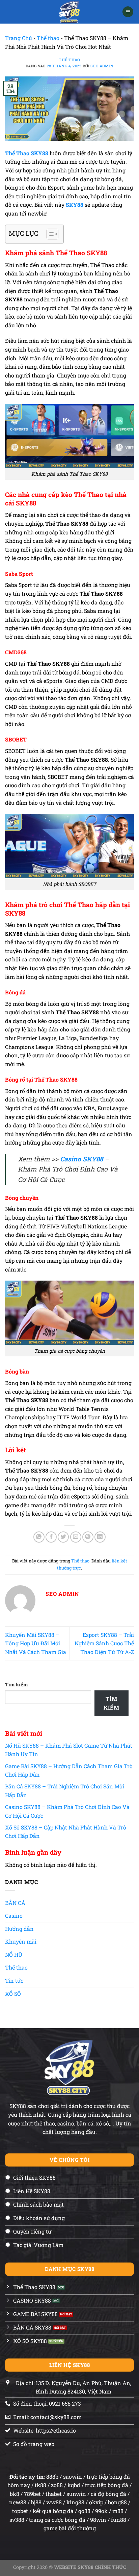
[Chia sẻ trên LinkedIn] (100, 1537)
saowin (73, 2476)
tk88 (40, 2485)
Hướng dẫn (19, 1929)
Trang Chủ (19, 38)
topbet (20, 2511)
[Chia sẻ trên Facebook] (51, 1537)
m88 (118, 2511)
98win (98, 2520)
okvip (96, 2502)
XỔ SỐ (13, 1994)
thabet (54, 2494)
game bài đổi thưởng (70, 2528)
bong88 (117, 2502)
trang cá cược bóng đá (57, 2520)
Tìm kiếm (16, 1685)
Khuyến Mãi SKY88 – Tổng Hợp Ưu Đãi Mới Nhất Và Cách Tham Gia (36, 1643)
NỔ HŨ (14, 1955)
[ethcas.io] (70, 12)
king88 (75, 2502)
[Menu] (128, 12)
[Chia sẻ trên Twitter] (63, 1537)
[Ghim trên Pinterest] (88, 1537)
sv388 (17, 2520)
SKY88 (75, 205)
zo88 (57, 2485)
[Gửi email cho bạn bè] (76, 1537)
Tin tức (14, 1980)
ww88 (54, 2502)
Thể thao (48, 38)
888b (52, 2476)
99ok (101, 2511)
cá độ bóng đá (108, 2494)
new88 (18, 2502)
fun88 (119, 2520)
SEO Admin (102, 66)
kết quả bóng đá (53, 2511)
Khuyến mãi (21, 1941)
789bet (32, 2494)
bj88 (36, 2502)
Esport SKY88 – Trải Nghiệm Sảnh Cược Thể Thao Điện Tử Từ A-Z (104, 1643)
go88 (84, 2511)
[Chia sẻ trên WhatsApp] (39, 1537)
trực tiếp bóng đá (107, 2485)
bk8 (15, 2494)
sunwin (76, 2494)
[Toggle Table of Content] (49, 234)
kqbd (74, 2485)
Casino (14, 1916)
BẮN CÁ (15, 1903)
